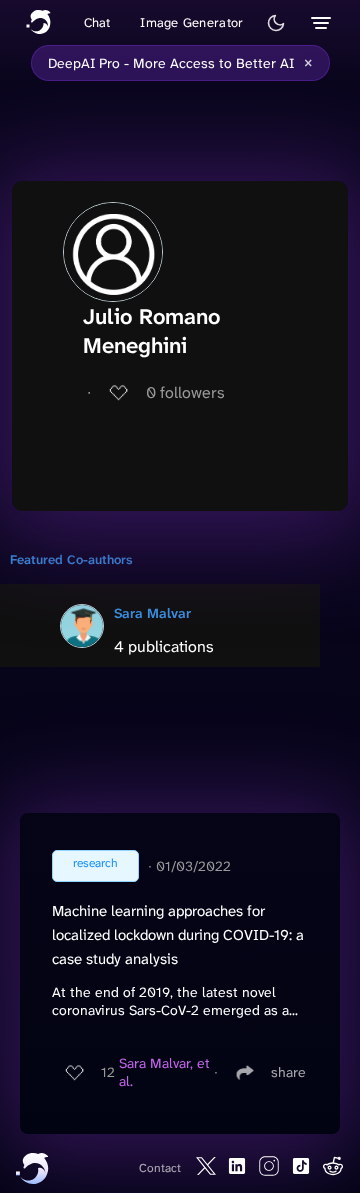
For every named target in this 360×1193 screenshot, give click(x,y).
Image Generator (191, 22)
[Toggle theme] (276, 23)
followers (185, 392)
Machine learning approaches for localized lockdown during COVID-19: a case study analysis (178, 935)
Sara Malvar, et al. (164, 1072)
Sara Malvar (152, 613)
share (288, 1072)
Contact (160, 1168)
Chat (97, 22)
